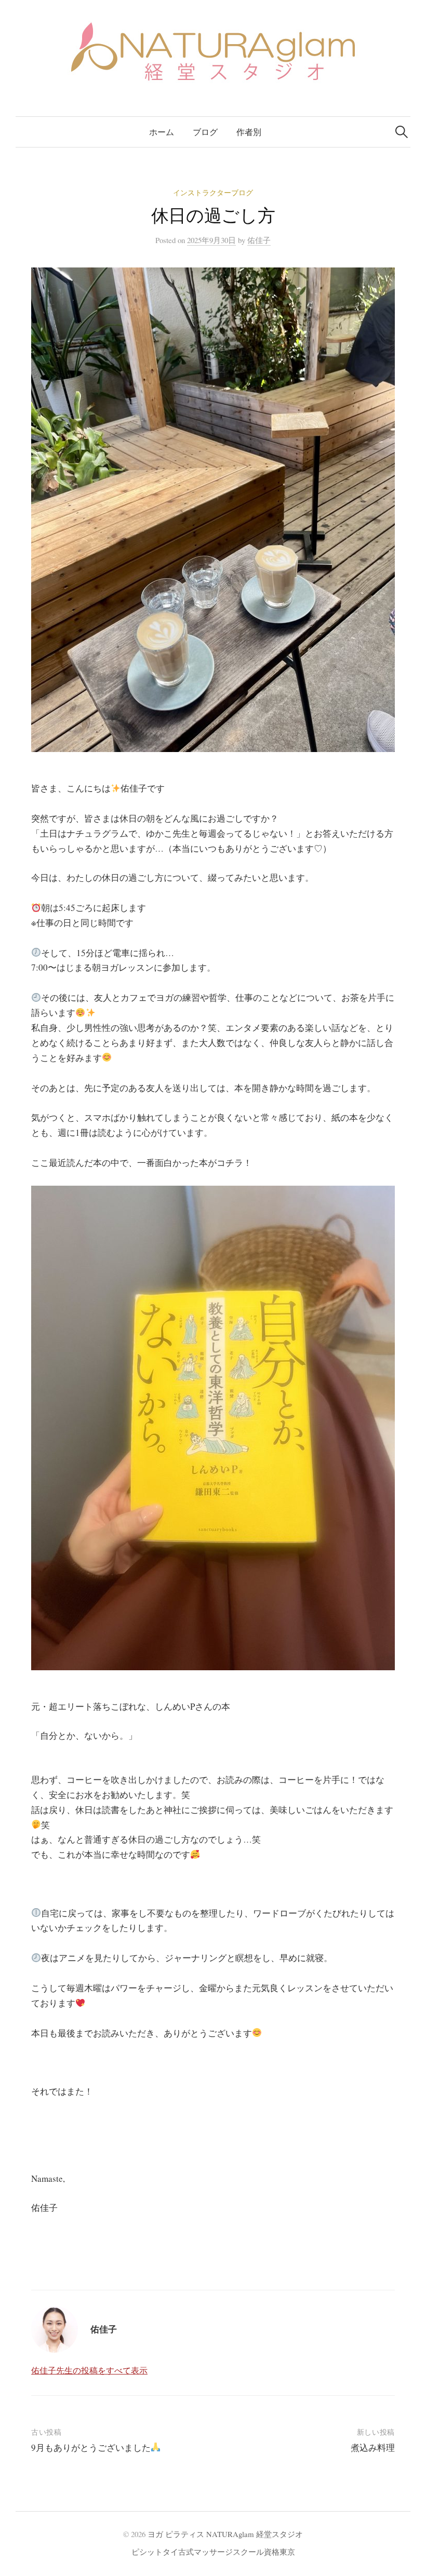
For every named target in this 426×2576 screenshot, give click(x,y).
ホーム (162, 132)
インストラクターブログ (213, 192)
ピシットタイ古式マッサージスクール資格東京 (213, 2552)
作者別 (249, 132)
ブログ (205, 132)
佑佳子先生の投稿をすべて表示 (89, 2370)
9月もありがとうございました (91, 2447)
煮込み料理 (373, 2447)
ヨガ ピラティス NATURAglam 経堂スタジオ (225, 2534)
